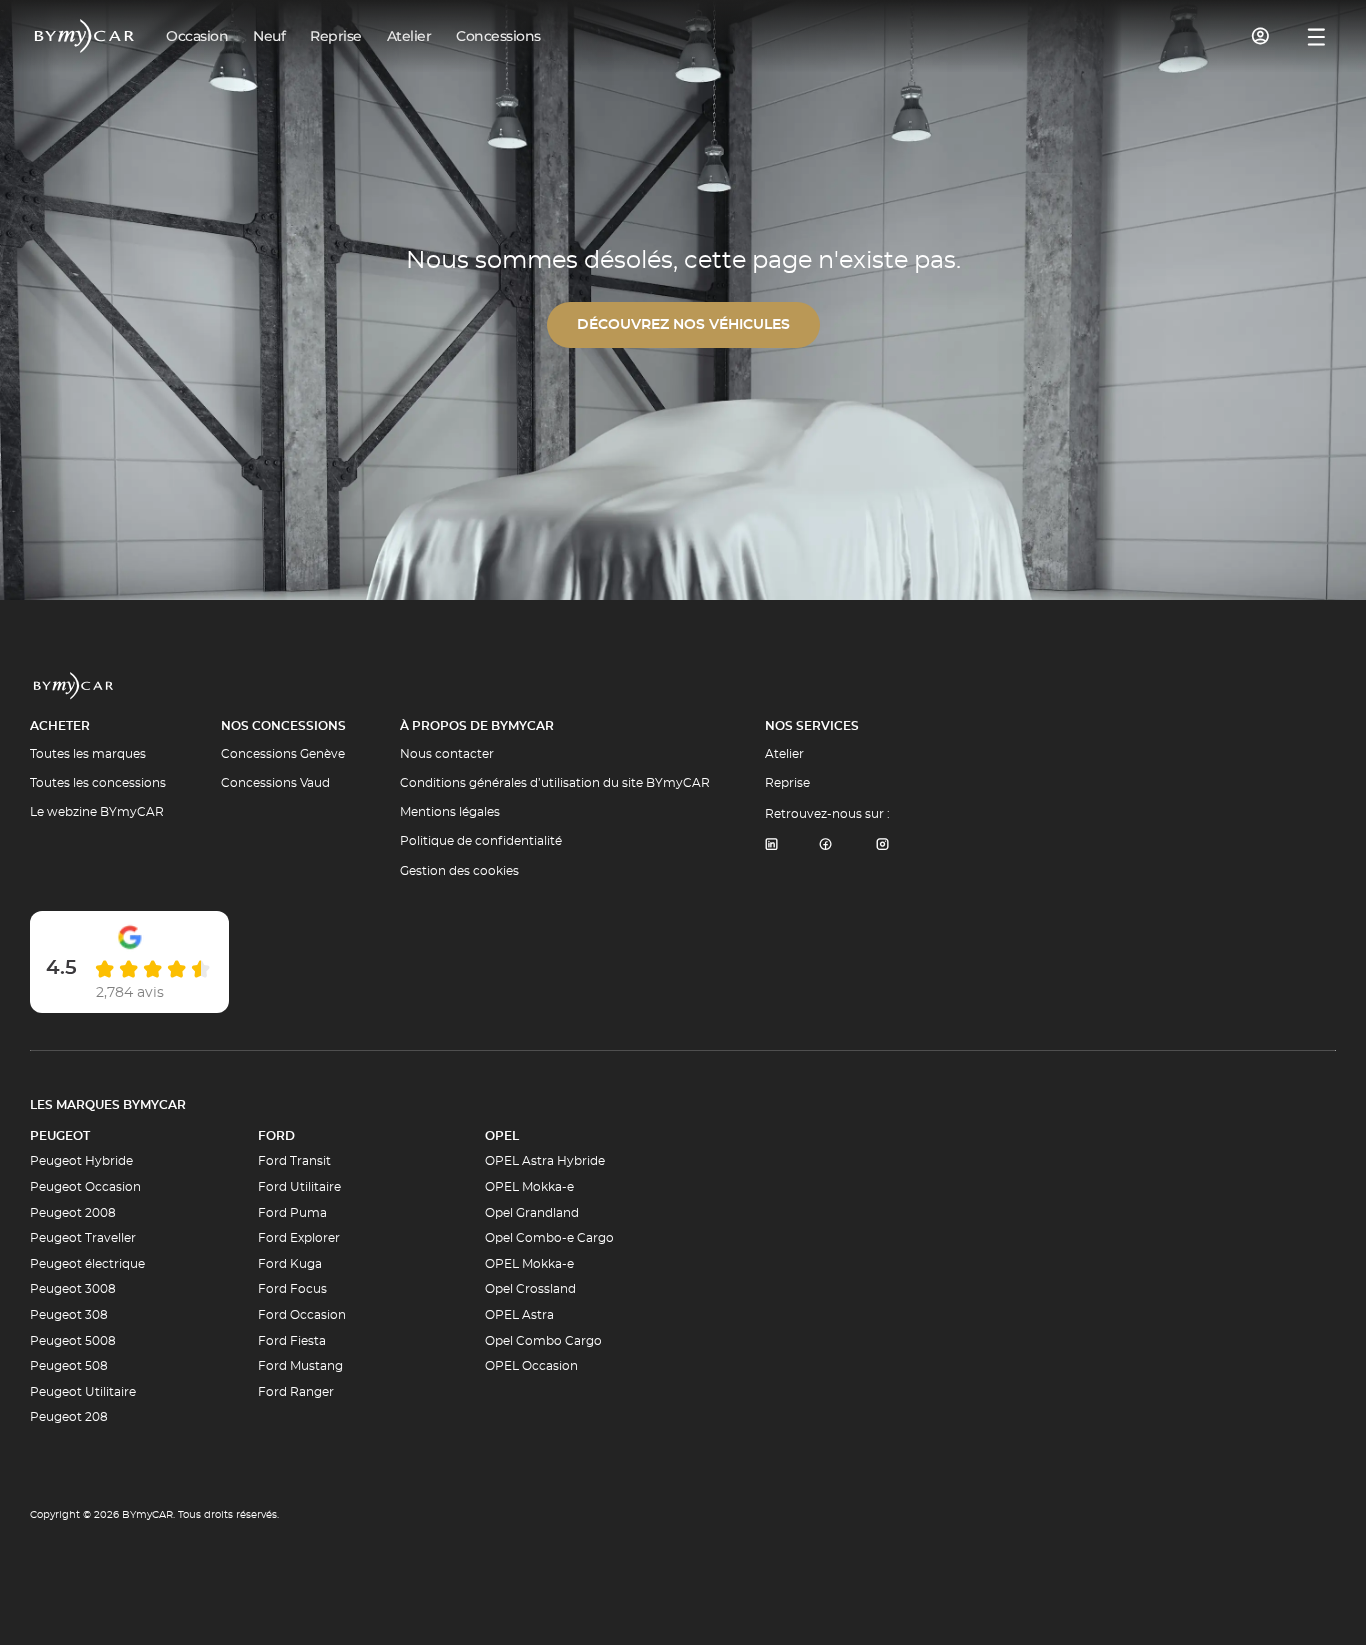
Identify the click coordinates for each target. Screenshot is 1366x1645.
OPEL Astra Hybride (545, 1161)
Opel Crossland (530, 1289)
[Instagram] (883, 845)
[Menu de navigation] (1316, 37)
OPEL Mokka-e (529, 1187)
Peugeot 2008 (73, 1213)
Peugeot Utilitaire (83, 1392)
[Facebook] (826, 845)
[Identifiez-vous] (1261, 36)
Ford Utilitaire (299, 1187)
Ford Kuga (290, 1264)
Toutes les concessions (98, 783)
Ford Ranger (296, 1392)
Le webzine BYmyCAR (97, 812)
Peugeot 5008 (73, 1341)
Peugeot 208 (69, 1417)
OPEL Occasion (531, 1366)
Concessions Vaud (275, 783)
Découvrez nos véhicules (683, 325)
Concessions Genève (283, 754)
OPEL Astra (519, 1315)
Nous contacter (447, 754)
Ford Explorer (299, 1238)
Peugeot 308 (69, 1315)
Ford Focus (292, 1289)
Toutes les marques (88, 754)
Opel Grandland (532, 1213)
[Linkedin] (771, 845)
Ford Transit (294, 1161)
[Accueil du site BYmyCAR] (85, 36)
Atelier (784, 754)
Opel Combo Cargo (543, 1341)
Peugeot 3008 (73, 1289)
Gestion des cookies (459, 871)
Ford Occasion (302, 1315)
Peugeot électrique (87, 1264)
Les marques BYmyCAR (108, 1105)
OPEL (502, 1136)
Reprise (787, 783)
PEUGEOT (60, 1136)
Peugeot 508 (69, 1366)
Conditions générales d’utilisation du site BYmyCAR (555, 783)
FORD (276, 1136)
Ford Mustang (300, 1366)
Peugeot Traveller (83, 1238)
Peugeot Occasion (85, 1187)
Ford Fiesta (292, 1341)
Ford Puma (292, 1213)
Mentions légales (450, 812)
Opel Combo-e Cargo (549, 1238)
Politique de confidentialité (481, 841)
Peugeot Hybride (81, 1161)
